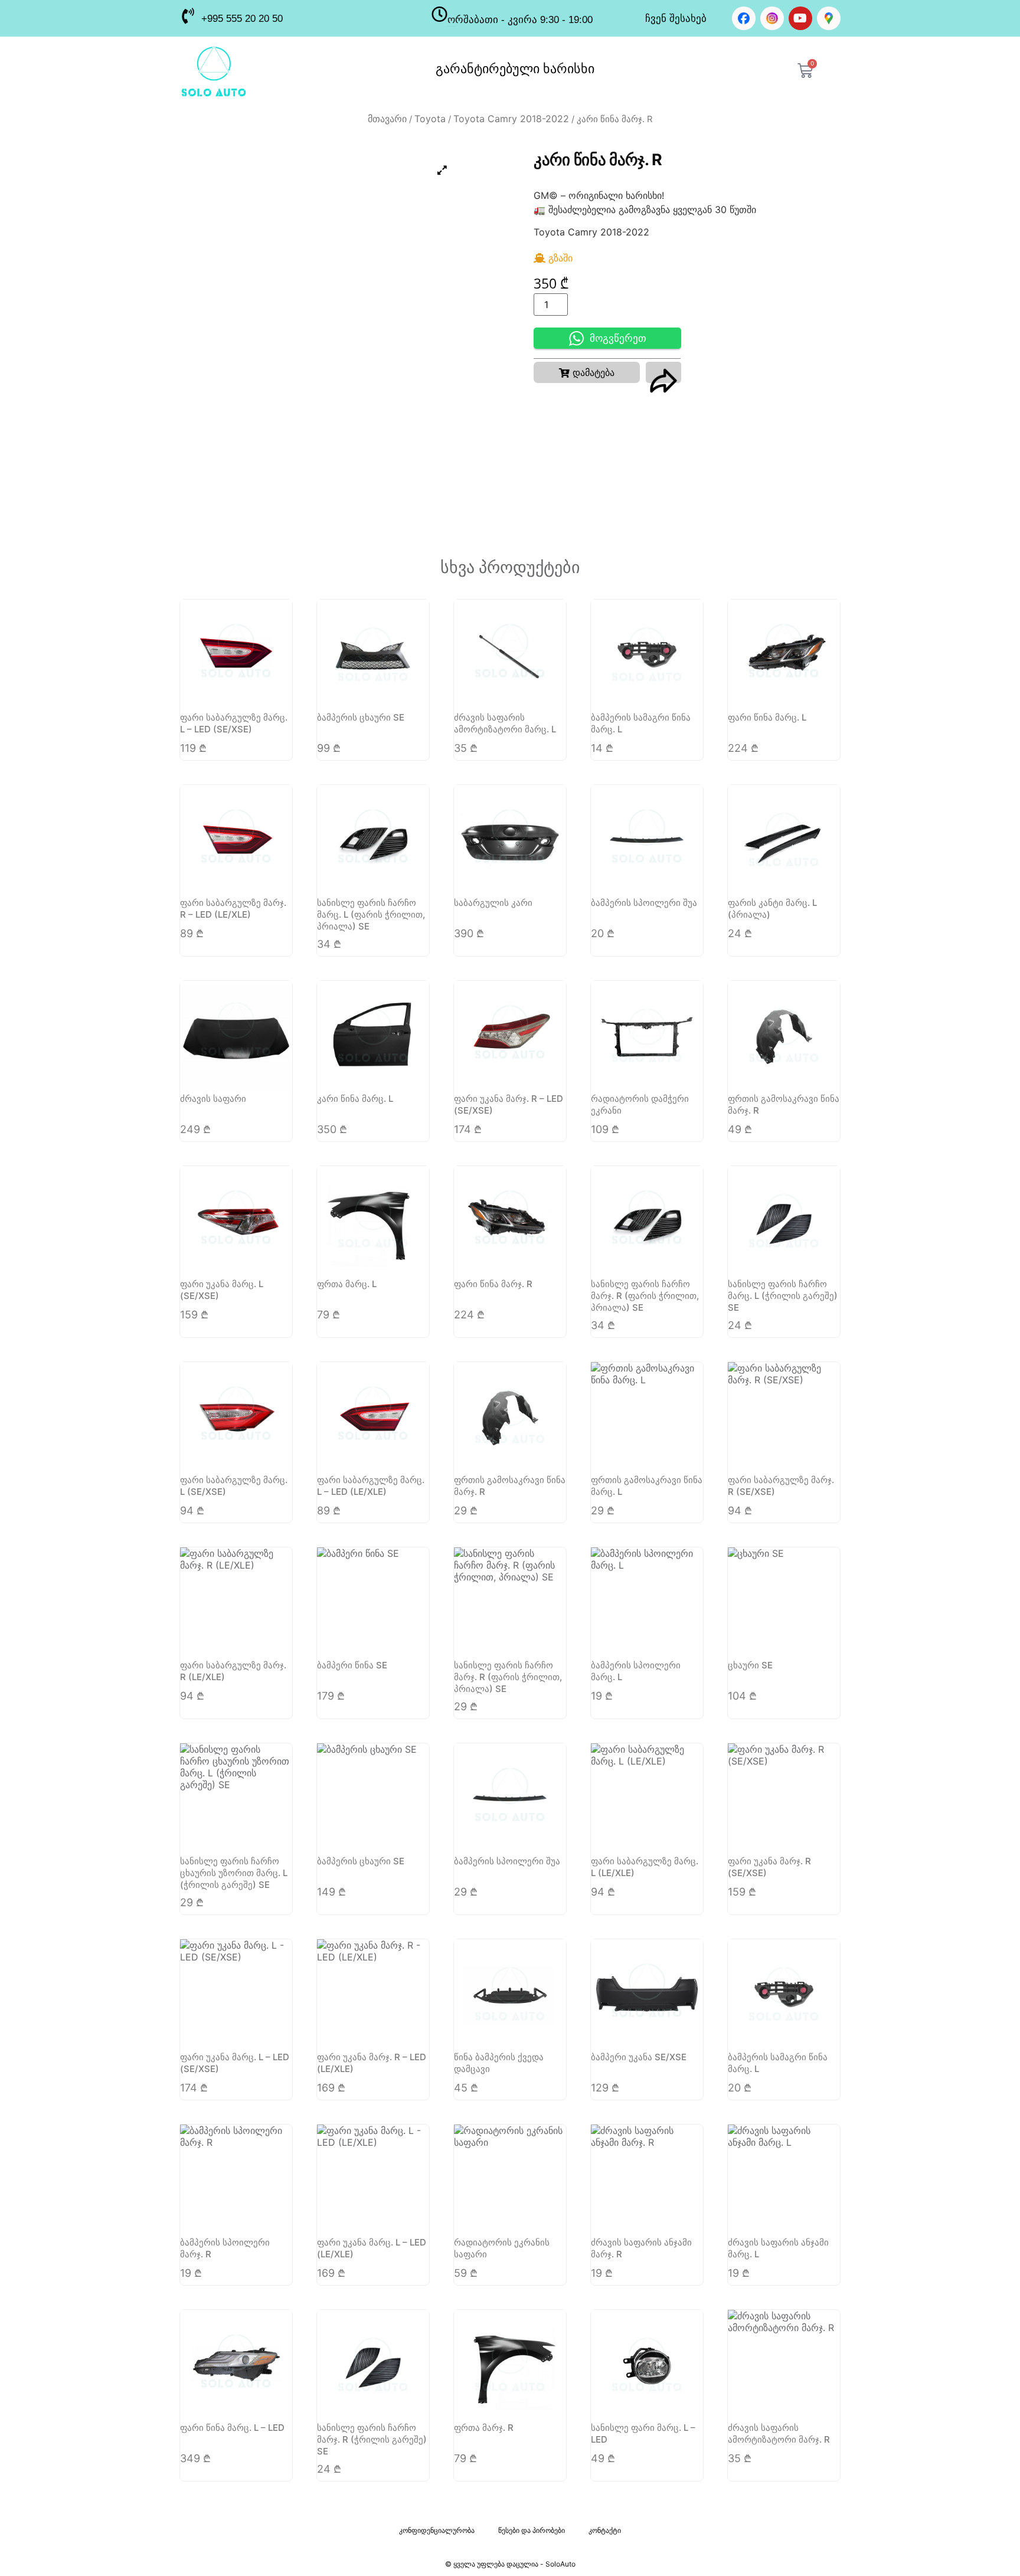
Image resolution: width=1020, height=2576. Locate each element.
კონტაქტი (605, 2530)
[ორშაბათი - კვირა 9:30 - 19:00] (439, 14)
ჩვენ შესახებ (676, 19)
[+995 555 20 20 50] (187, 16)
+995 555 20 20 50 (242, 19)
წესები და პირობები (532, 2530)
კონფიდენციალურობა (437, 2530)
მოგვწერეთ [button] (618, 338)
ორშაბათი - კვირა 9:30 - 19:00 (520, 20)
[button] (587, 372)
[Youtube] (800, 18)
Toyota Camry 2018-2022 (511, 119)
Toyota (430, 119)
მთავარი (387, 119)
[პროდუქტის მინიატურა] (442, 170)
